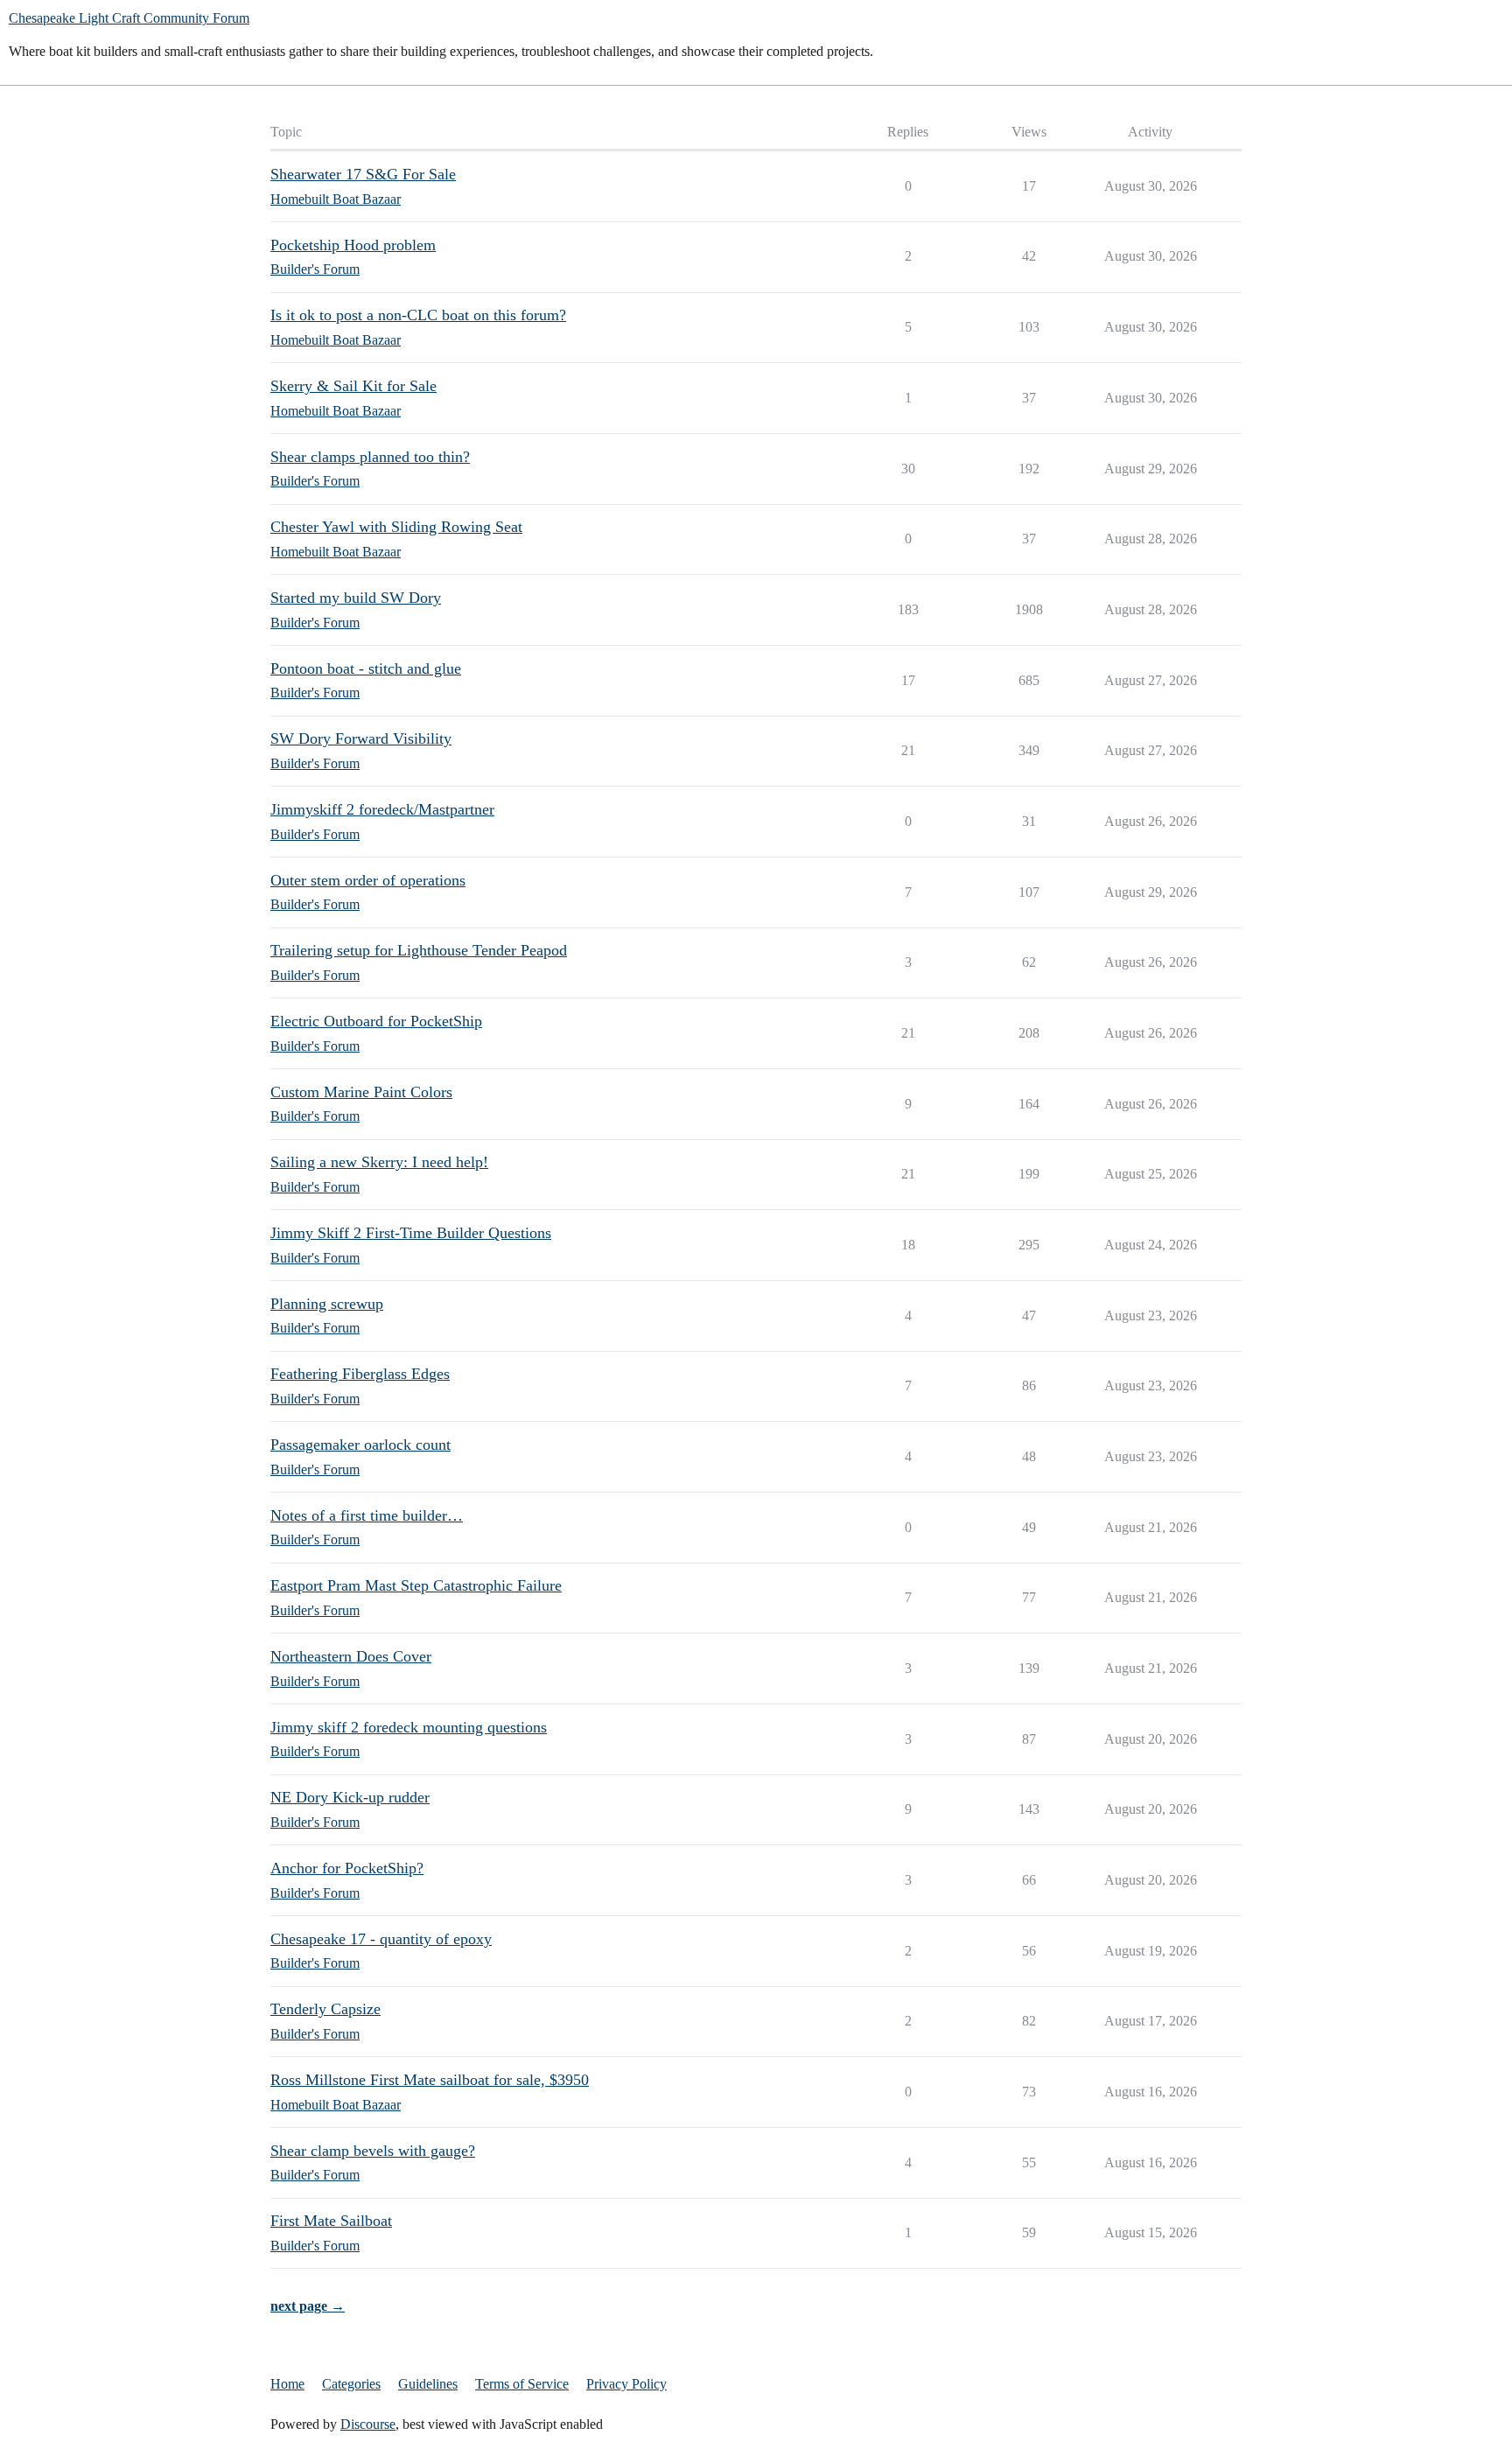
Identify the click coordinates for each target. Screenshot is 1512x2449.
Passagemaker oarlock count (360, 1445)
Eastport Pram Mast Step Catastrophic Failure (416, 1585)
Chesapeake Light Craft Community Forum (129, 18)
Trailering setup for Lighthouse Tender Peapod (419, 950)
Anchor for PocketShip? (347, 1868)
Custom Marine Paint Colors (361, 1092)
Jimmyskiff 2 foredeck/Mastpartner (382, 809)
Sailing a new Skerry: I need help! (379, 1162)
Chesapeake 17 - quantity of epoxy (381, 1939)
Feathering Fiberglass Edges (360, 1374)
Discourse (368, 2424)
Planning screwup (327, 1304)
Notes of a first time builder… (367, 1515)
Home (287, 2384)
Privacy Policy (626, 2384)
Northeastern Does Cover (351, 1656)
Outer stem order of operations (368, 880)
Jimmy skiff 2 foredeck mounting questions (409, 1727)
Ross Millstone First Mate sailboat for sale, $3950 (430, 2080)
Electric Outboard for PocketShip (376, 1021)
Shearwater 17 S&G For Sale (363, 174)
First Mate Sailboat (331, 2221)
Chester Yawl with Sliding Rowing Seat (396, 527)
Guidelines (428, 2384)
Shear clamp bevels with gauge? (373, 2151)
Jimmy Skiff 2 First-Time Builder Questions (411, 1233)
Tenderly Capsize (325, 2009)
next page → (308, 2306)
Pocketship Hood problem (353, 245)
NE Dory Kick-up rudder (350, 1797)
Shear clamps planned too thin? (370, 457)
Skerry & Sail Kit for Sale (353, 386)
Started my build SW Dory (356, 598)
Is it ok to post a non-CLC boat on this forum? (418, 315)
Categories (351, 2384)
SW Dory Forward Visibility (361, 738)
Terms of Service (522, 2384)
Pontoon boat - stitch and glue (366, 668)
